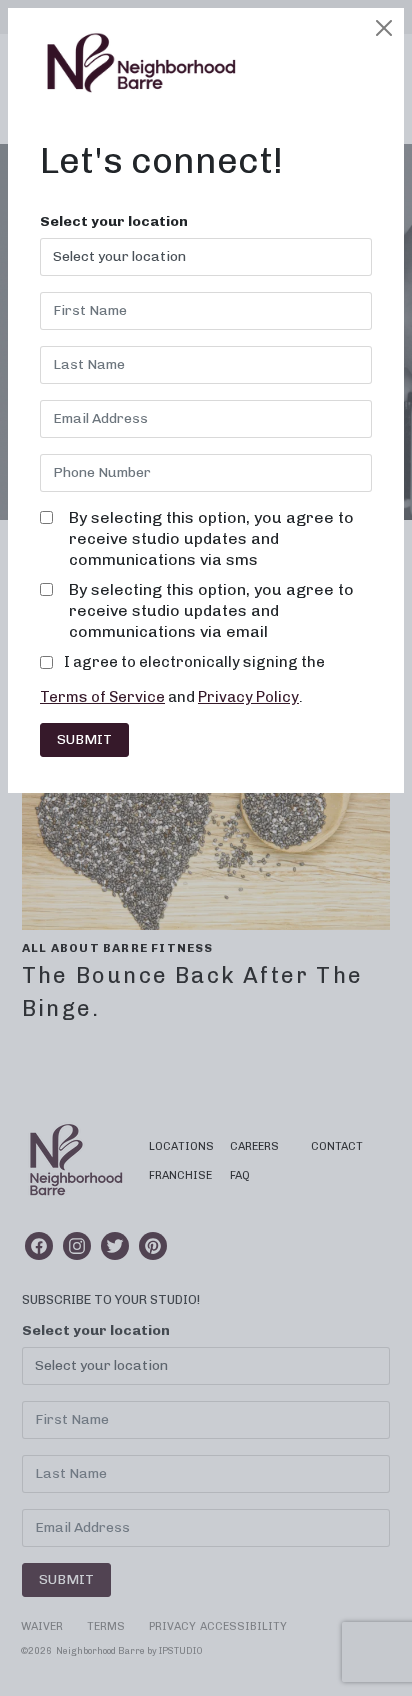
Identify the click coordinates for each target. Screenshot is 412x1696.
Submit (84, 739)
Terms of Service (102, 697)
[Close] (384, 28)
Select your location (114, 222)
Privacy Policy (248, 697)
